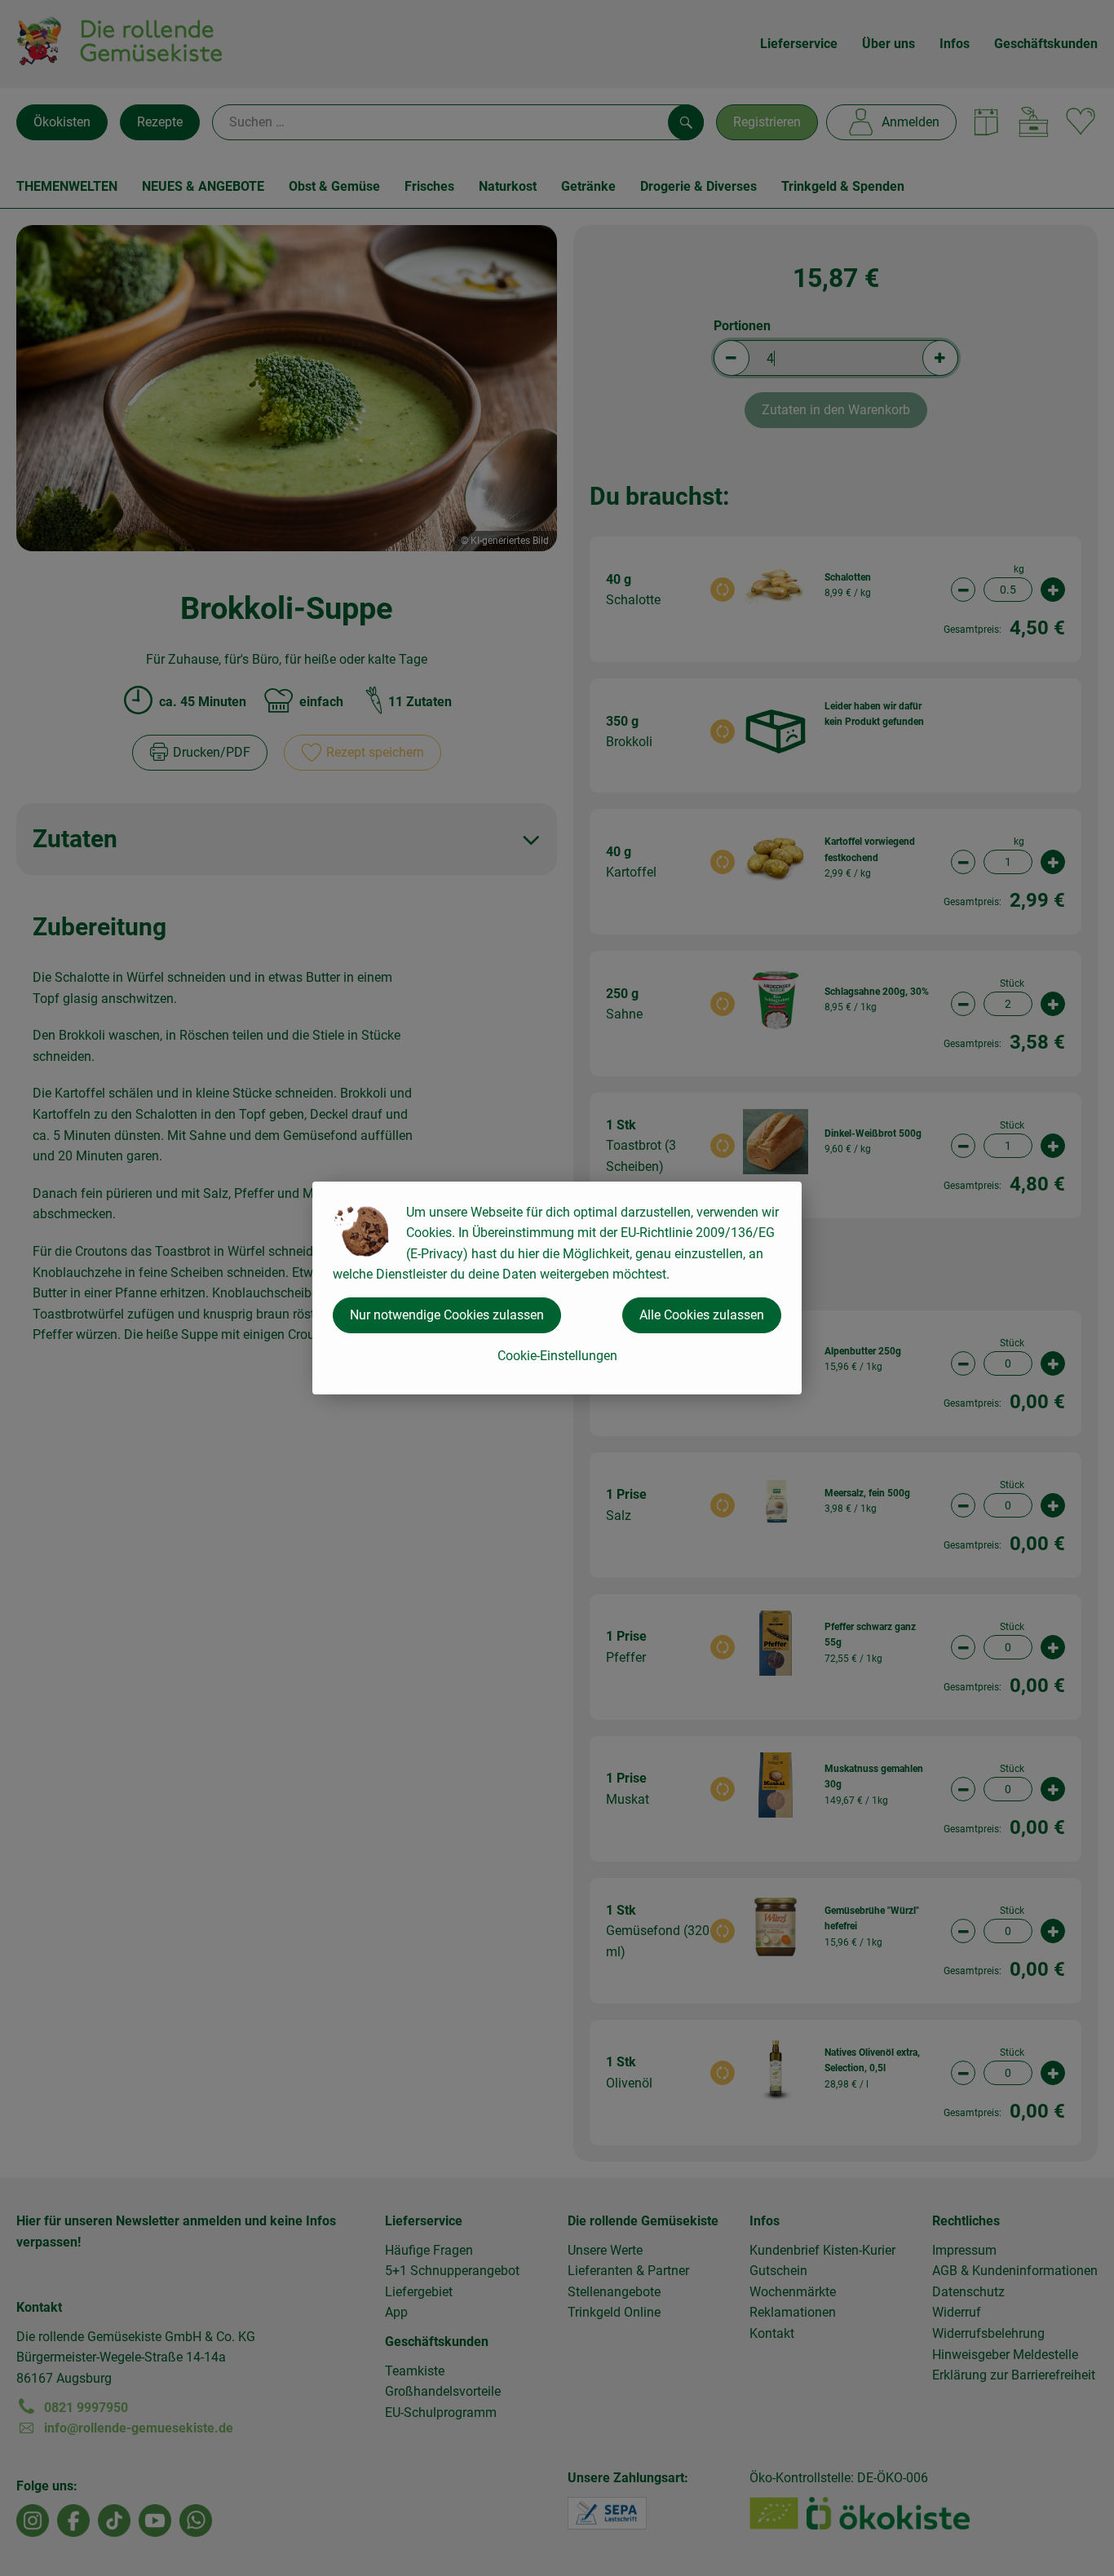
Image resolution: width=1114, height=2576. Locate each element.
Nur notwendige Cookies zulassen (447, 1315)
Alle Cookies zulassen (702, 1315)
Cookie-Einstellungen (557, 1356)
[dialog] (557, 1288)
